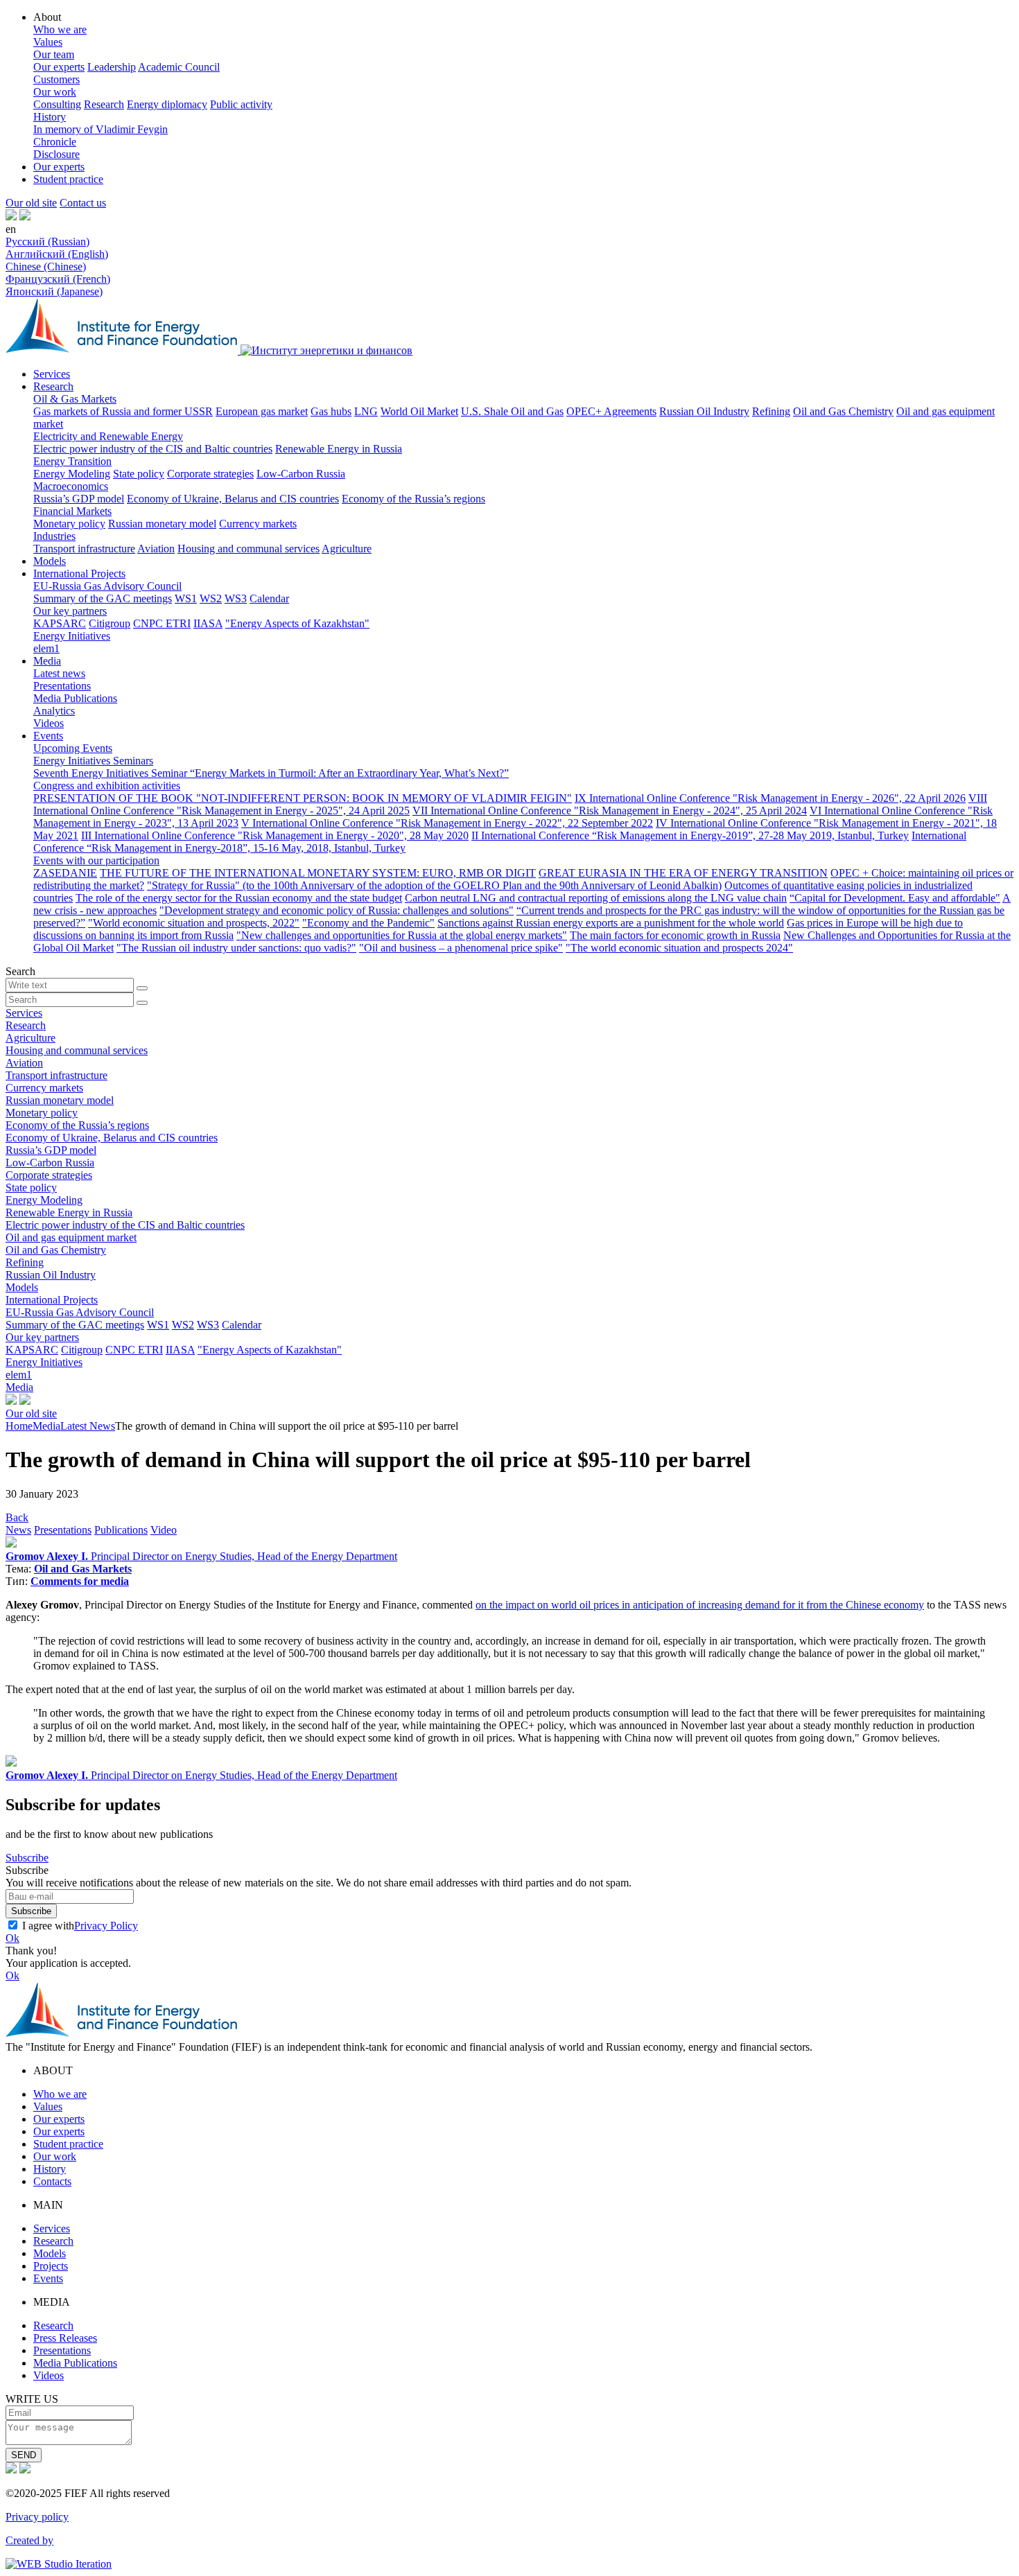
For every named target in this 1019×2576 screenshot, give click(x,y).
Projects (51, 2266)
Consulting (57, 104)
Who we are (60, 29)
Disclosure (56, 154)
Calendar (269, 598)
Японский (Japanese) (54, 291)
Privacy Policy (106, 1926)
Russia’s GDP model (79, 499)
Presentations (62, 686)
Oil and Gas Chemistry (843, 411)
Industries (54, 536)
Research (104, 104)
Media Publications (75, 698)
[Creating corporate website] (59, 2564)
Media (47, 661)
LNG (366, 411)
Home (19, 1426)
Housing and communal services (249, 549)
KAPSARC (60, 623)
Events (48, 736)
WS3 (236, 598)
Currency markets (258, 524)
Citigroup (110, 623)
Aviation (156, 549)
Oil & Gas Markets (75, 399)
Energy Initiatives (72, 636)
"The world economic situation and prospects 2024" (679, 948)
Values (48, 42)
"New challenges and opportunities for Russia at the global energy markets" (402, 935)
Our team (54, 54)
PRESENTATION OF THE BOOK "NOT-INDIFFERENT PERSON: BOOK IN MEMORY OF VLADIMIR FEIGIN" (303, 798)
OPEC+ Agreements (611, 411)
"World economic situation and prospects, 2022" (194, 923)
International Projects (79, 573)
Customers (56, 79)
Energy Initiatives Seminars (93, 761)
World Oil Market (419, 411)
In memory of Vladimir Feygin (101, 129)
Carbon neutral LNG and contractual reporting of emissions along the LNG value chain (596, 898)
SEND (24, 2455)
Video (164, 1530)
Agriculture (347, 549)
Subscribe (27, 1858)
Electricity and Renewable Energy (108, 436)
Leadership (112, 67)
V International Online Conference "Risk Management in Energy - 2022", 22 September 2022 (447, 823)
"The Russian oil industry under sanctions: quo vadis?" (236, 948)
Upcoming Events (73, 748)
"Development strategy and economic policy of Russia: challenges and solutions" (337, 910)
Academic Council (179, 67)
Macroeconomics (71, 486)
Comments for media (80, 1581)
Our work (55, 92)
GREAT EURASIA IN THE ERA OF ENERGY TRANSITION (683, 873)
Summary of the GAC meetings (103, 598)
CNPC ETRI (162, 623)
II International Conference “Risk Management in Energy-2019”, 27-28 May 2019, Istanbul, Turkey (690, 835)
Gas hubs (331, 411)
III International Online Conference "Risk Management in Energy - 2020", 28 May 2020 (275, 835)
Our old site (31, 203)
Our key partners (70, 611)
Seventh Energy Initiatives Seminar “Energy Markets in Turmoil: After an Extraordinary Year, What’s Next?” (271, 773)
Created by (29, 2540)
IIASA (208, 623)
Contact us (83, 203)
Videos (49, 723)
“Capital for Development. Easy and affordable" (895, 898)
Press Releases (65, 2338)
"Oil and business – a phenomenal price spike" (461, 948)
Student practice (68, 179)
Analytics (54, 711)
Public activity (241, 104)
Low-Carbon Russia (301, 474)
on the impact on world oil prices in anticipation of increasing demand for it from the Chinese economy (700, 1605)
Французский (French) (58, 279)
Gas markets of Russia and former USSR (123, 411)
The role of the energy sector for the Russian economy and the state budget (239, 898)
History (50, 117)
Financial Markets (72, 511)
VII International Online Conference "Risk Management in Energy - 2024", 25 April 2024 (610, 811)
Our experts (59, 67)
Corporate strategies (210, 474)
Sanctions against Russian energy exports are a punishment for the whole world (611, 923)
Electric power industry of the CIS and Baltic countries (153, 449)
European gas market (262, 411)
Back (17, 1517)
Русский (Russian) (47, 242)
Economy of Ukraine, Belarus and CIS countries (233, 499)
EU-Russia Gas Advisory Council (107, 586)
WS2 (211, 598)
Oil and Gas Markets (83, 1569)
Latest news (59, 673)
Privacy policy (37, 2517)
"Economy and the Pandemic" (368, 923)
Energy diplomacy (167, 104)
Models (50, 561)
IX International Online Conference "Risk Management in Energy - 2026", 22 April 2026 (770, 798)
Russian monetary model (162, 524)
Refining (771, 411)
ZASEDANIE (65, 873)
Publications (121, 1530)
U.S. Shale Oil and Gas (512, 411)
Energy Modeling (72, 474)
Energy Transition (72, 461)
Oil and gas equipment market (71, 1237)
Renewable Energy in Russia (339, 449)
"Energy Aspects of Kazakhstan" (297, 623)
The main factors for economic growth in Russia (675, 935)
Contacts (52, 2181)
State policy (139, 474)
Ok (12, 1938)
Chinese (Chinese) (46, 266)
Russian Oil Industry (704, 411)
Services (52, 374)
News (18, 1530)
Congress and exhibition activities (107, 786)
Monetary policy (69, 524)
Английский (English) (57, 254)
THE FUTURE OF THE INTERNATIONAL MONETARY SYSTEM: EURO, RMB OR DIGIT (318, 873)
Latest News (88, 1426)
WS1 (186, 598)
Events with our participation (96, 860)
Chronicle (55, 142)
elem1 (46, 648)
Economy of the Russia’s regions (413, 499)
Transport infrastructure (84, 549)
